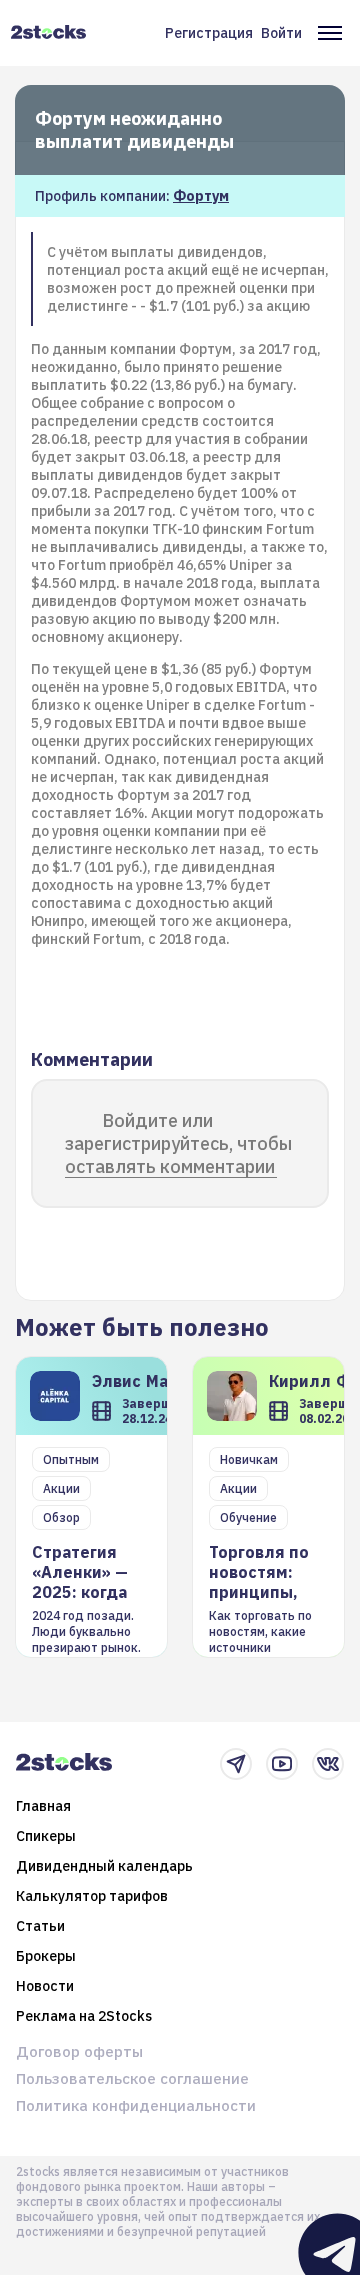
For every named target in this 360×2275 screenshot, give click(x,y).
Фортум (201, 196)
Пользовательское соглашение (132, 2078)
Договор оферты (79, 2051)
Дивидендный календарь (104, 1866)
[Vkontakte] (328, 1764)
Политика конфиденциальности (136, 2105)
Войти (281, 33)
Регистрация (209, 33)
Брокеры (46, 1956)
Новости (45, 1986)
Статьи (40, 1926)
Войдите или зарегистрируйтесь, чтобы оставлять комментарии (178, 1143)
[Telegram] (236, 1764)
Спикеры (46, 1836)
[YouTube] (282, 1764)
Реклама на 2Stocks (84, 2016)
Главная (43, 1806)
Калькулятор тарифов (92, 1896)
